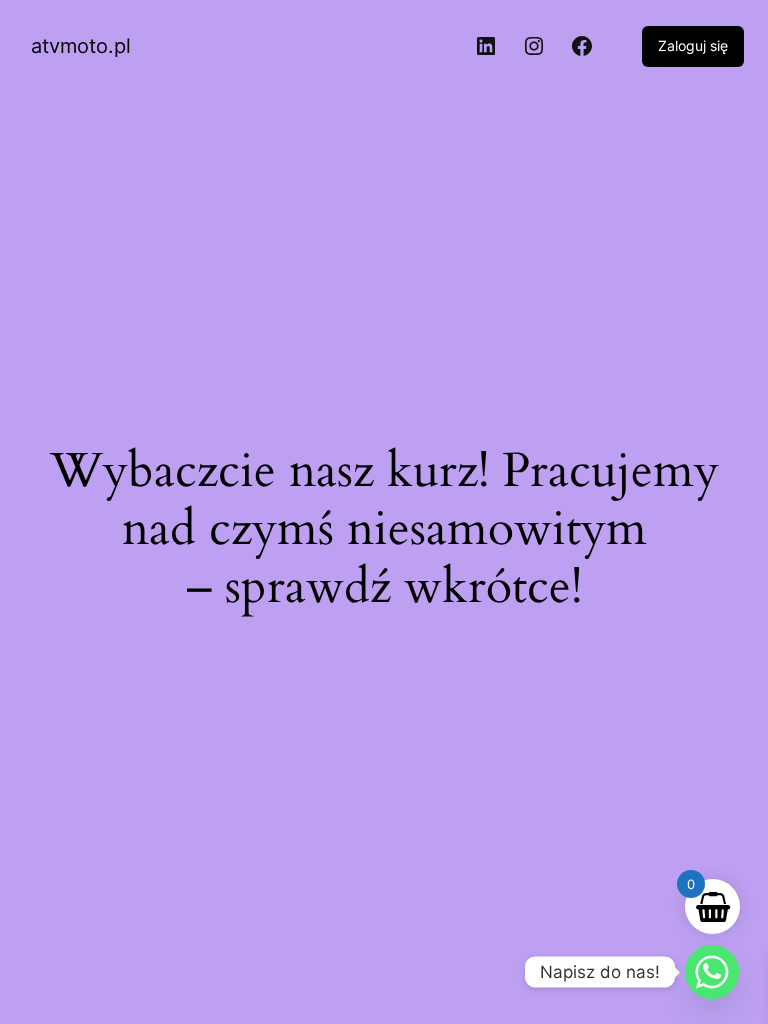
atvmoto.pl (81, 46)
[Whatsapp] (712, 972)
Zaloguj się (693, 45)
